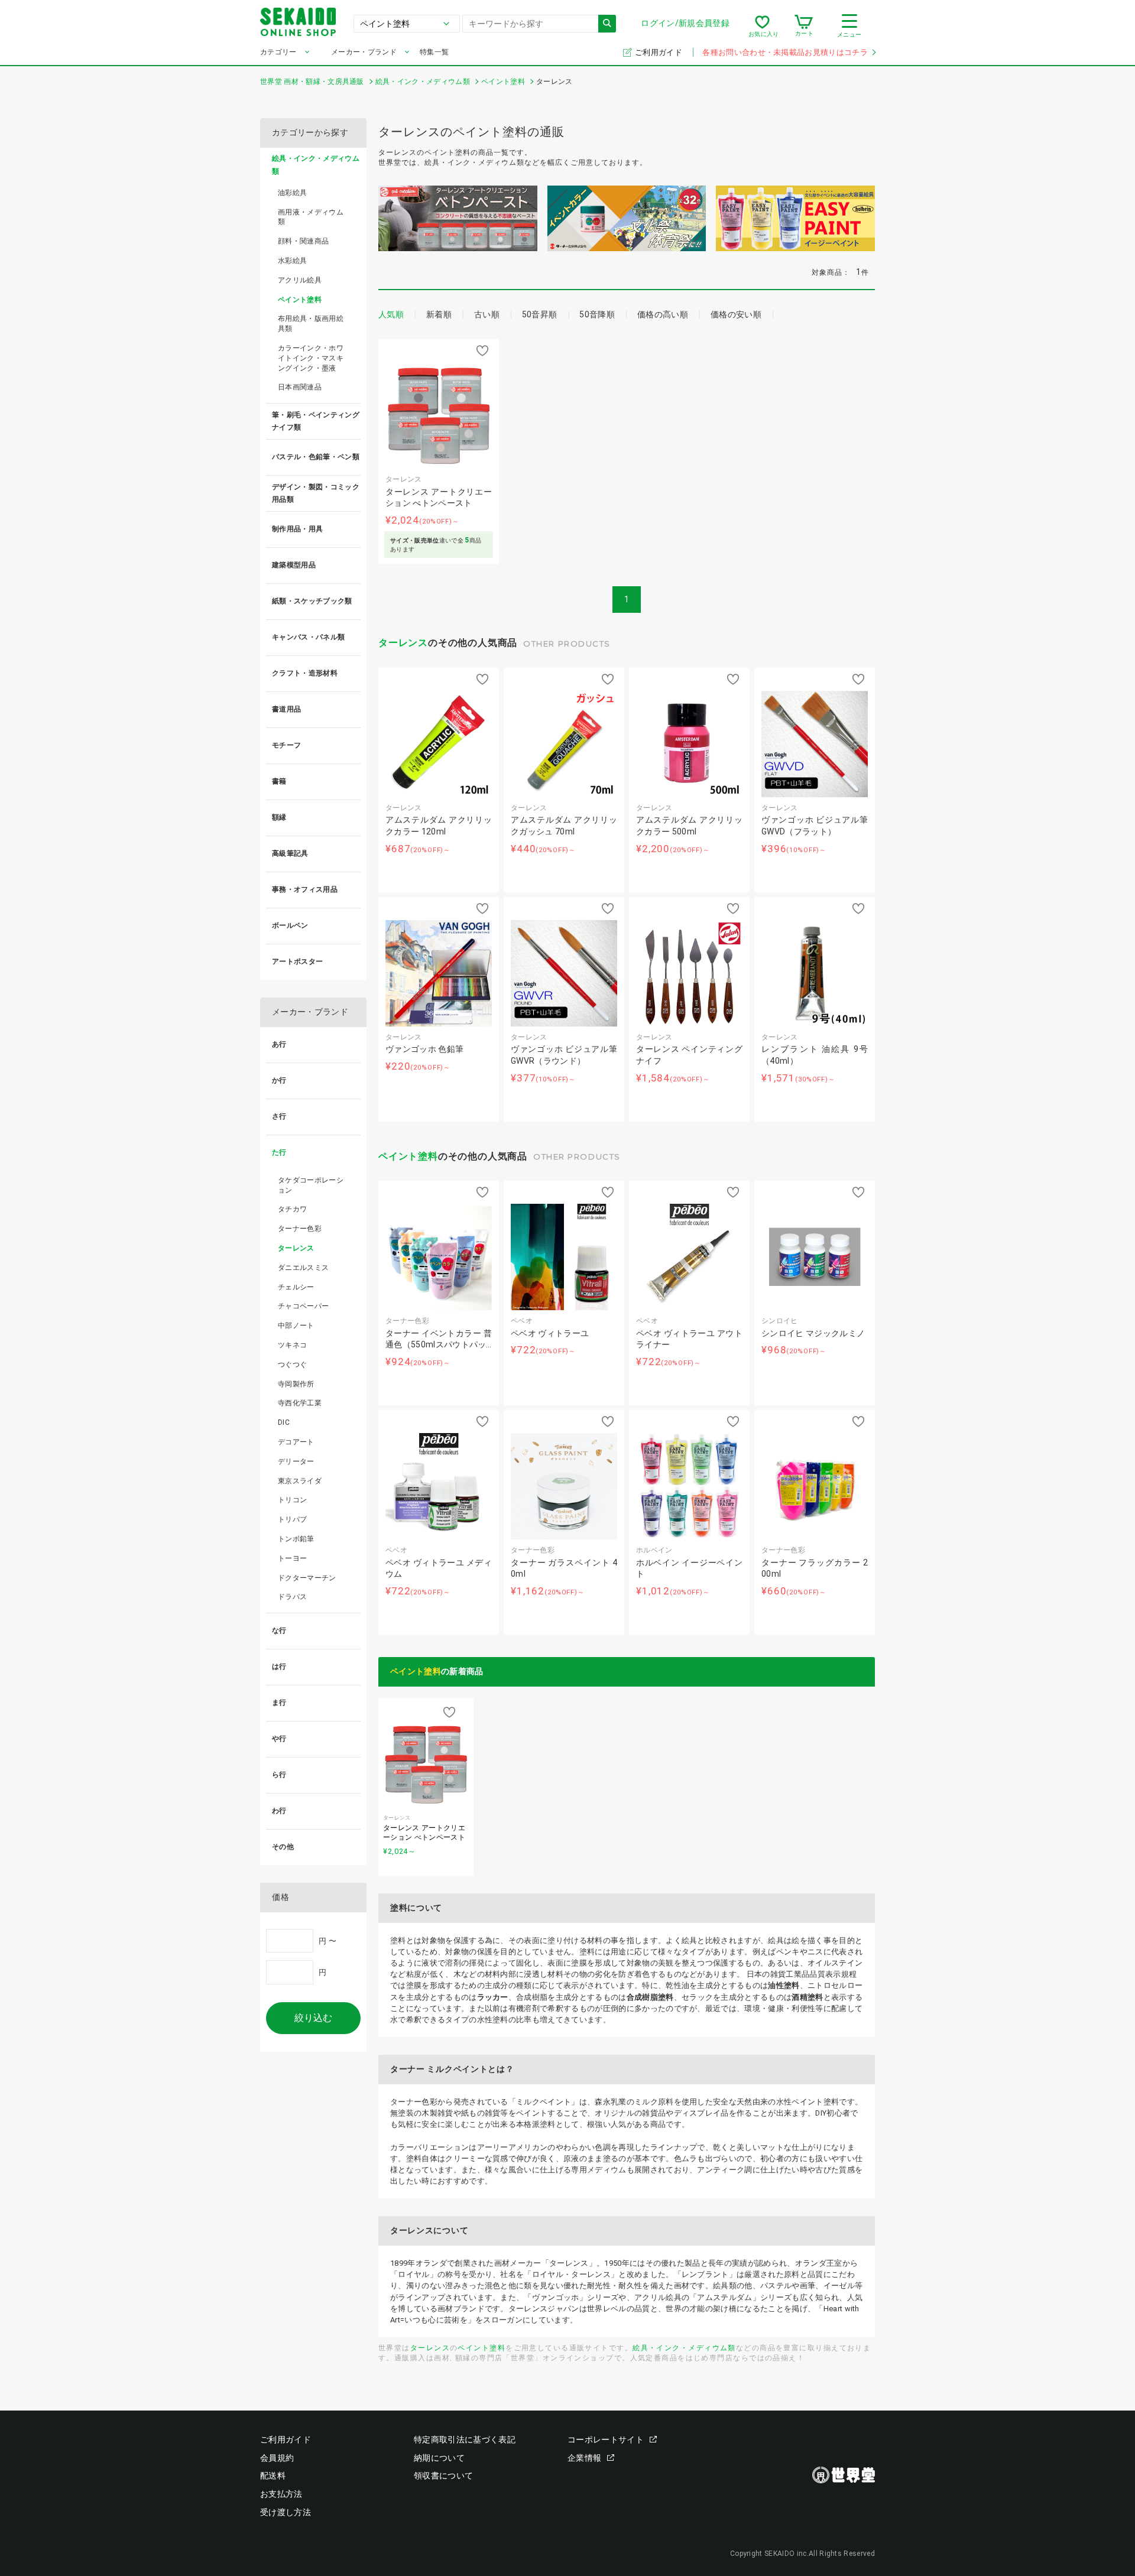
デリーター (296, 1461)
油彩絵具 (292, 193)
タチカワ (292, 1209)
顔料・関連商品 (303, 241)
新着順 (439, 314)
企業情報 (584, 2458)
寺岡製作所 (296, 1384)
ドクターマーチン (307, 1578)
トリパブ (292, 1519)
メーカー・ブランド (364, 52)
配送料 (273, 2476)
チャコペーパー (303, 1306)
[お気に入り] (762, 26)
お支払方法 (281, 2494)
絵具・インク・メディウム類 (684, 2348)
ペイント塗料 (408, 1156)
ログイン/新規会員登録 (685, 23)
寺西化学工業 (300, 1403)
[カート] (804, 26)
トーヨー (292, 1558)
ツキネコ (292, 1345)
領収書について (443, 2476)
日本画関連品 (300, 387)
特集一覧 (434, 52)
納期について (439, 2458)
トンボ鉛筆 (296, 1539)
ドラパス (292, 1597)
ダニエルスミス (303, 1268)
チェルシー (296, 1287)
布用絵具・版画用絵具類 (311, 324)
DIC (284, 1422)
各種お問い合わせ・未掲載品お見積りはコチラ (785, 52)
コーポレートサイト (606, 2439)
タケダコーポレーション (311, 1185)
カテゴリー (278, 52)
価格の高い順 (663, 314)
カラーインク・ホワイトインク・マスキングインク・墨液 (311, 358)
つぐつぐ (292, 1365)
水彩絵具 (292, 261)
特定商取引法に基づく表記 (465, 2439)
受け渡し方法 (286, 2512)
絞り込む (313, 2018)
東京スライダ (300, 1481)
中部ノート (296, 1326)
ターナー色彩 (300, 1229)
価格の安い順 (736, 314)
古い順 (487, 314)
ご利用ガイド (659, 52)
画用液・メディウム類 (311, 217)
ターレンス (403, 643)
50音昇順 (540, 314)
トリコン (292, 1500)
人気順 (391, 314)
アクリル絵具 (300, 280)
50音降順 (597, 314)
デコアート (296, 1442)
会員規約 (277, 2458)
